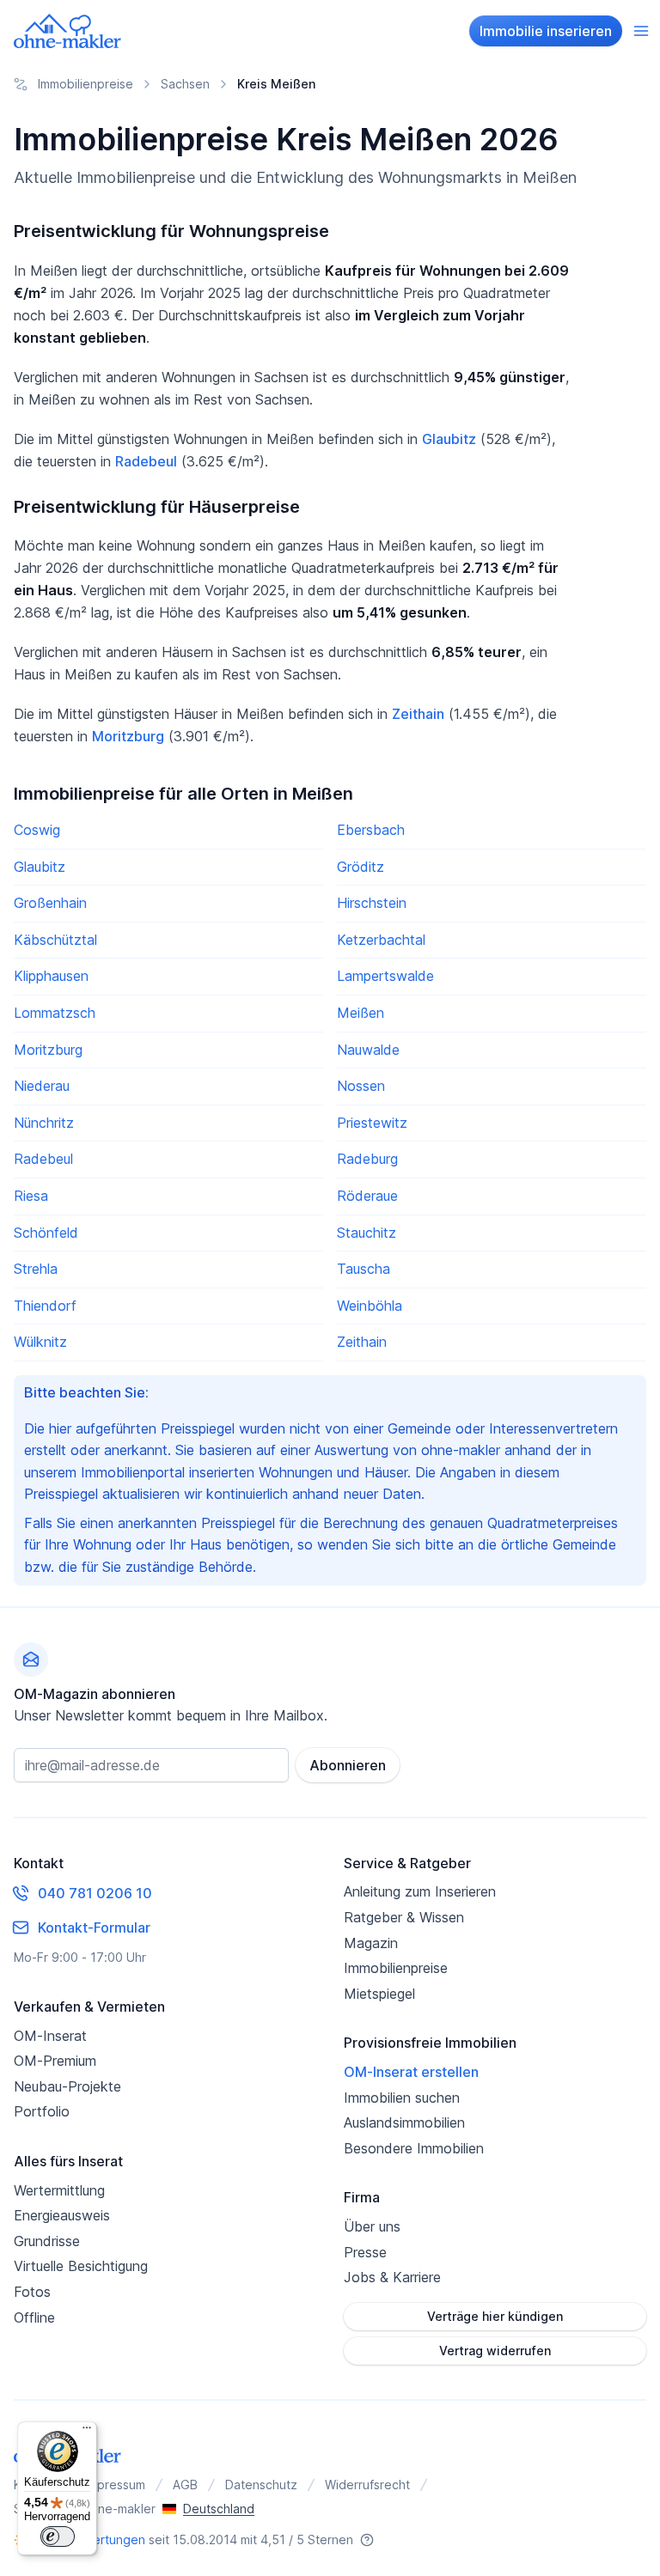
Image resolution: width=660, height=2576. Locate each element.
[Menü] (87, 2432)
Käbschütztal (55, 940)
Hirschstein (372, 903)
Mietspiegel (379, 1994)
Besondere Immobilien (414, 2148)
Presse (365, 2252)
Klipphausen (51, 976)
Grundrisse (47, 2241)
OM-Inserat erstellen (411, 2072)
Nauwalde (368, 1050)
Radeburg (367, 1159)
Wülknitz (40, 1342)
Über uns (372, 2226)
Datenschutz (261, 2485)
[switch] (58, 2536)
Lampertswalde (385, 976)
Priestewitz (372, 1123)
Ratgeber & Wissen (404, 1917)
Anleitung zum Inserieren (420, 1891)
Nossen (361, 1086)
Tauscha (364, 1269)
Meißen (361, 1013)
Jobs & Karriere (392, 2277)
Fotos (32, 2292)
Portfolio (42, 2111)
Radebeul (146, 461)
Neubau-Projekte (67, 2086)
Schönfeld (46, 1233)
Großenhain (50, 903)
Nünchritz (44, 1123)
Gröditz (361, 867)
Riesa (31, 1196)
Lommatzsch (55, 1013)
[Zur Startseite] (68, 31)
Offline (34, 2317)
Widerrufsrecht (367, 2485)
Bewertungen (107, 2539)
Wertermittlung (59, 2190)
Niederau (42, 1086)
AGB (185, 2485)
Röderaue (367, 1196)
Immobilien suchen (402, 2098)
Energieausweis (62, 2215)
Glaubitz (449, 439)
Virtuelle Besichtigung (81, 2266)
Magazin (371, 1943)
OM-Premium (55, 2061)
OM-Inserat (50, 2036)
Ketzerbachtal (381, 940)
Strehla (36, 1269)
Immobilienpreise (396, 1968)
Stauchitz (367, 1233)
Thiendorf (45, 1306)
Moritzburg (128, 736)
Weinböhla (370, 1306)
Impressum (115, 2485)
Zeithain (418, 714)
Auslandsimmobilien (404, 2122)
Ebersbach (371, 830)
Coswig (37, 830)
